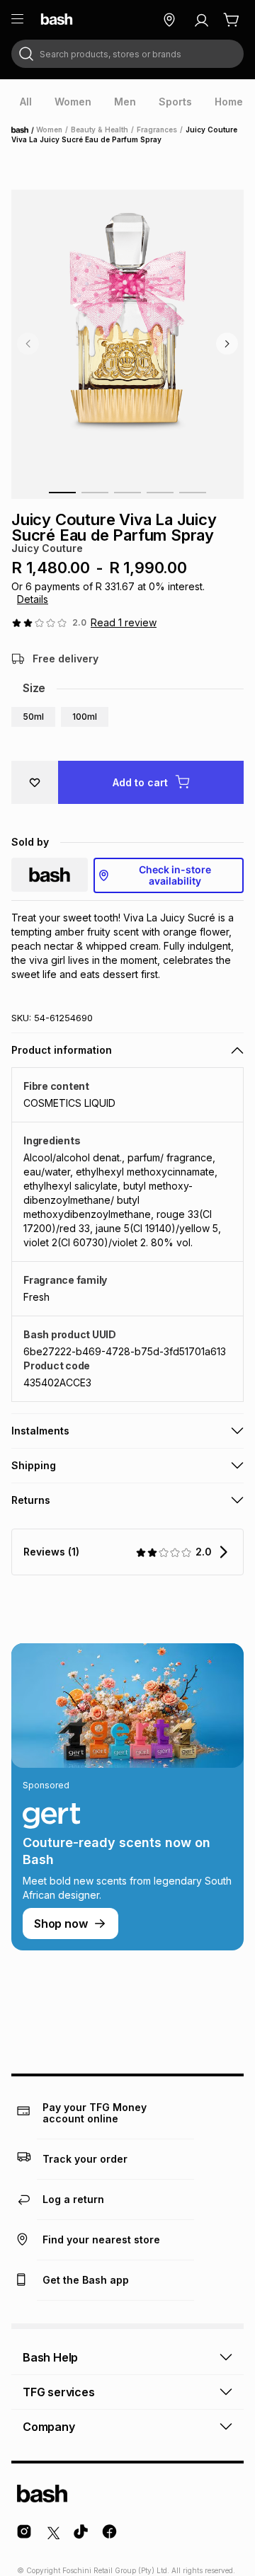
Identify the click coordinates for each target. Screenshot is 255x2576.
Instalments (40, 1431)
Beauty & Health (100, 130)
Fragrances (157, 130)
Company (49, 2427)
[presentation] (26, 102)
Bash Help (50, 2357)
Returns (31, 1500)
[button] (33, 717)
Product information (62, 1050)
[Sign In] (201, 20)
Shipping (34, 1465)
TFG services (59, 2392)
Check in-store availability (175, 875)
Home (24, 130)
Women (49, 130)
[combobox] (127, 54)
